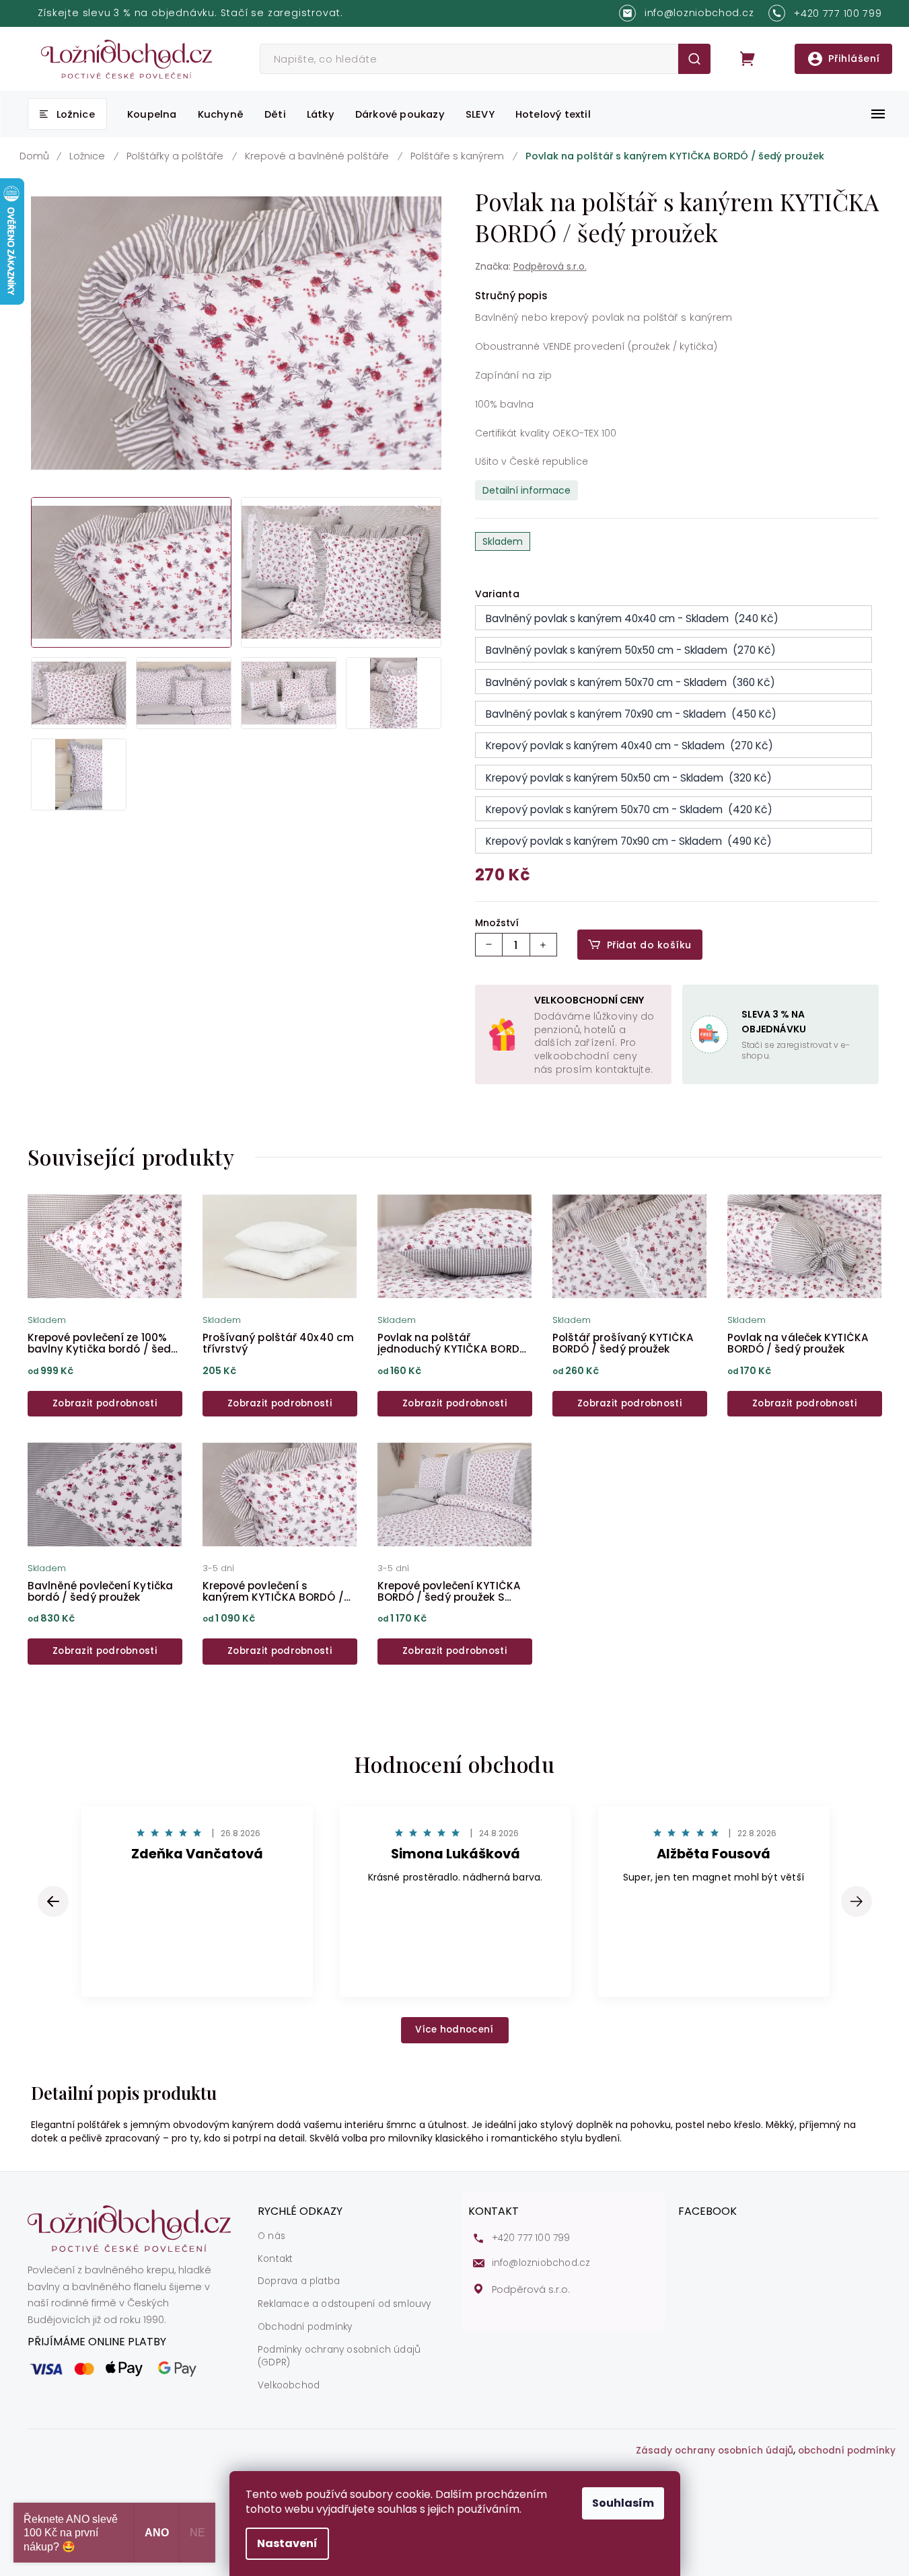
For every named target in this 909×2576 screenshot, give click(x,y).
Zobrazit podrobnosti (105, 1403)
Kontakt (275, 2259)
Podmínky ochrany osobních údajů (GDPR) (339, 2356)
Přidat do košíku (649, 945)
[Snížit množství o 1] (489, 945)
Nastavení (287, 2543)
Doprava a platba (299, 2281)
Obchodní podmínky (305, 2327)
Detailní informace (526, 490)
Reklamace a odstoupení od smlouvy (344, 2304)
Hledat (694, 59)
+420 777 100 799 (531, 2238)
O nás (271, 2236)
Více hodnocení (454, 2030)
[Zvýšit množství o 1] (543, 945)
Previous (55, 1901)
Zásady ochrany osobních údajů (715, 2451)
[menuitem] (67, 114)
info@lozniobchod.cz (541, 2263)
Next (857, 1901)
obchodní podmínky (847, 2451)
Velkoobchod (289, 2386)
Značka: (531, 266)
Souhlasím (623, 2503)
